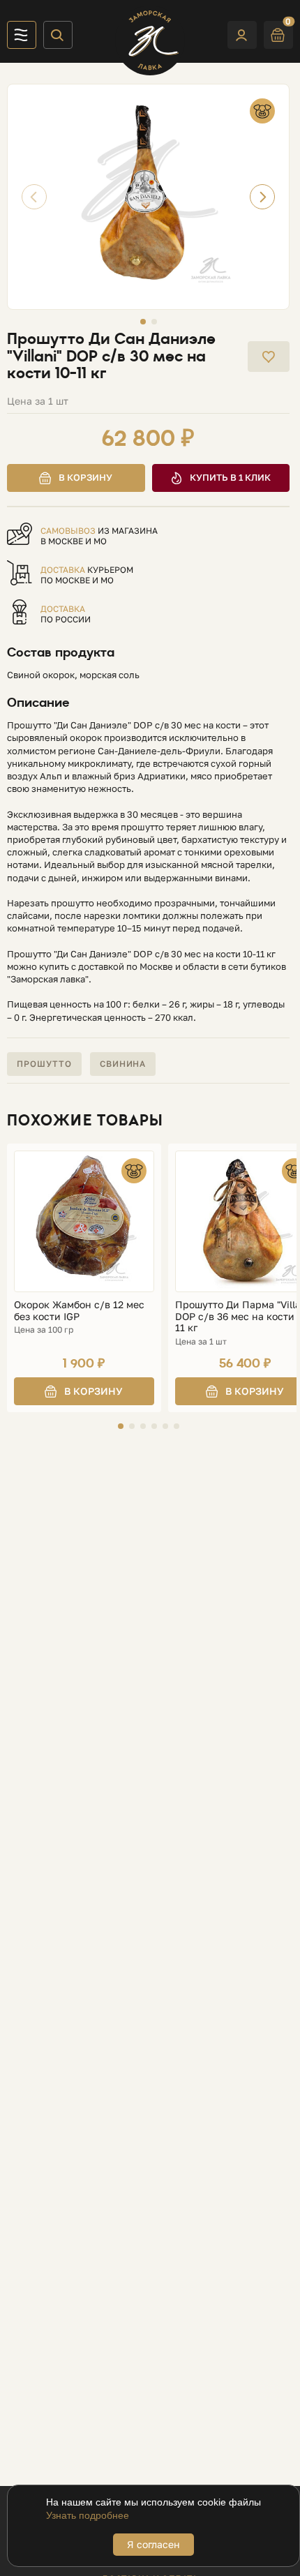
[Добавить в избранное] (269, 357)
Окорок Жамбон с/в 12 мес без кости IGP (79, 1311)
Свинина (123, 1064)
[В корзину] (84, 1391)
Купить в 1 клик (230, 477)
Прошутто (44, 1064)
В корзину (85, 477)
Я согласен (153, 2544)
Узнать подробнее (88, 2515)
